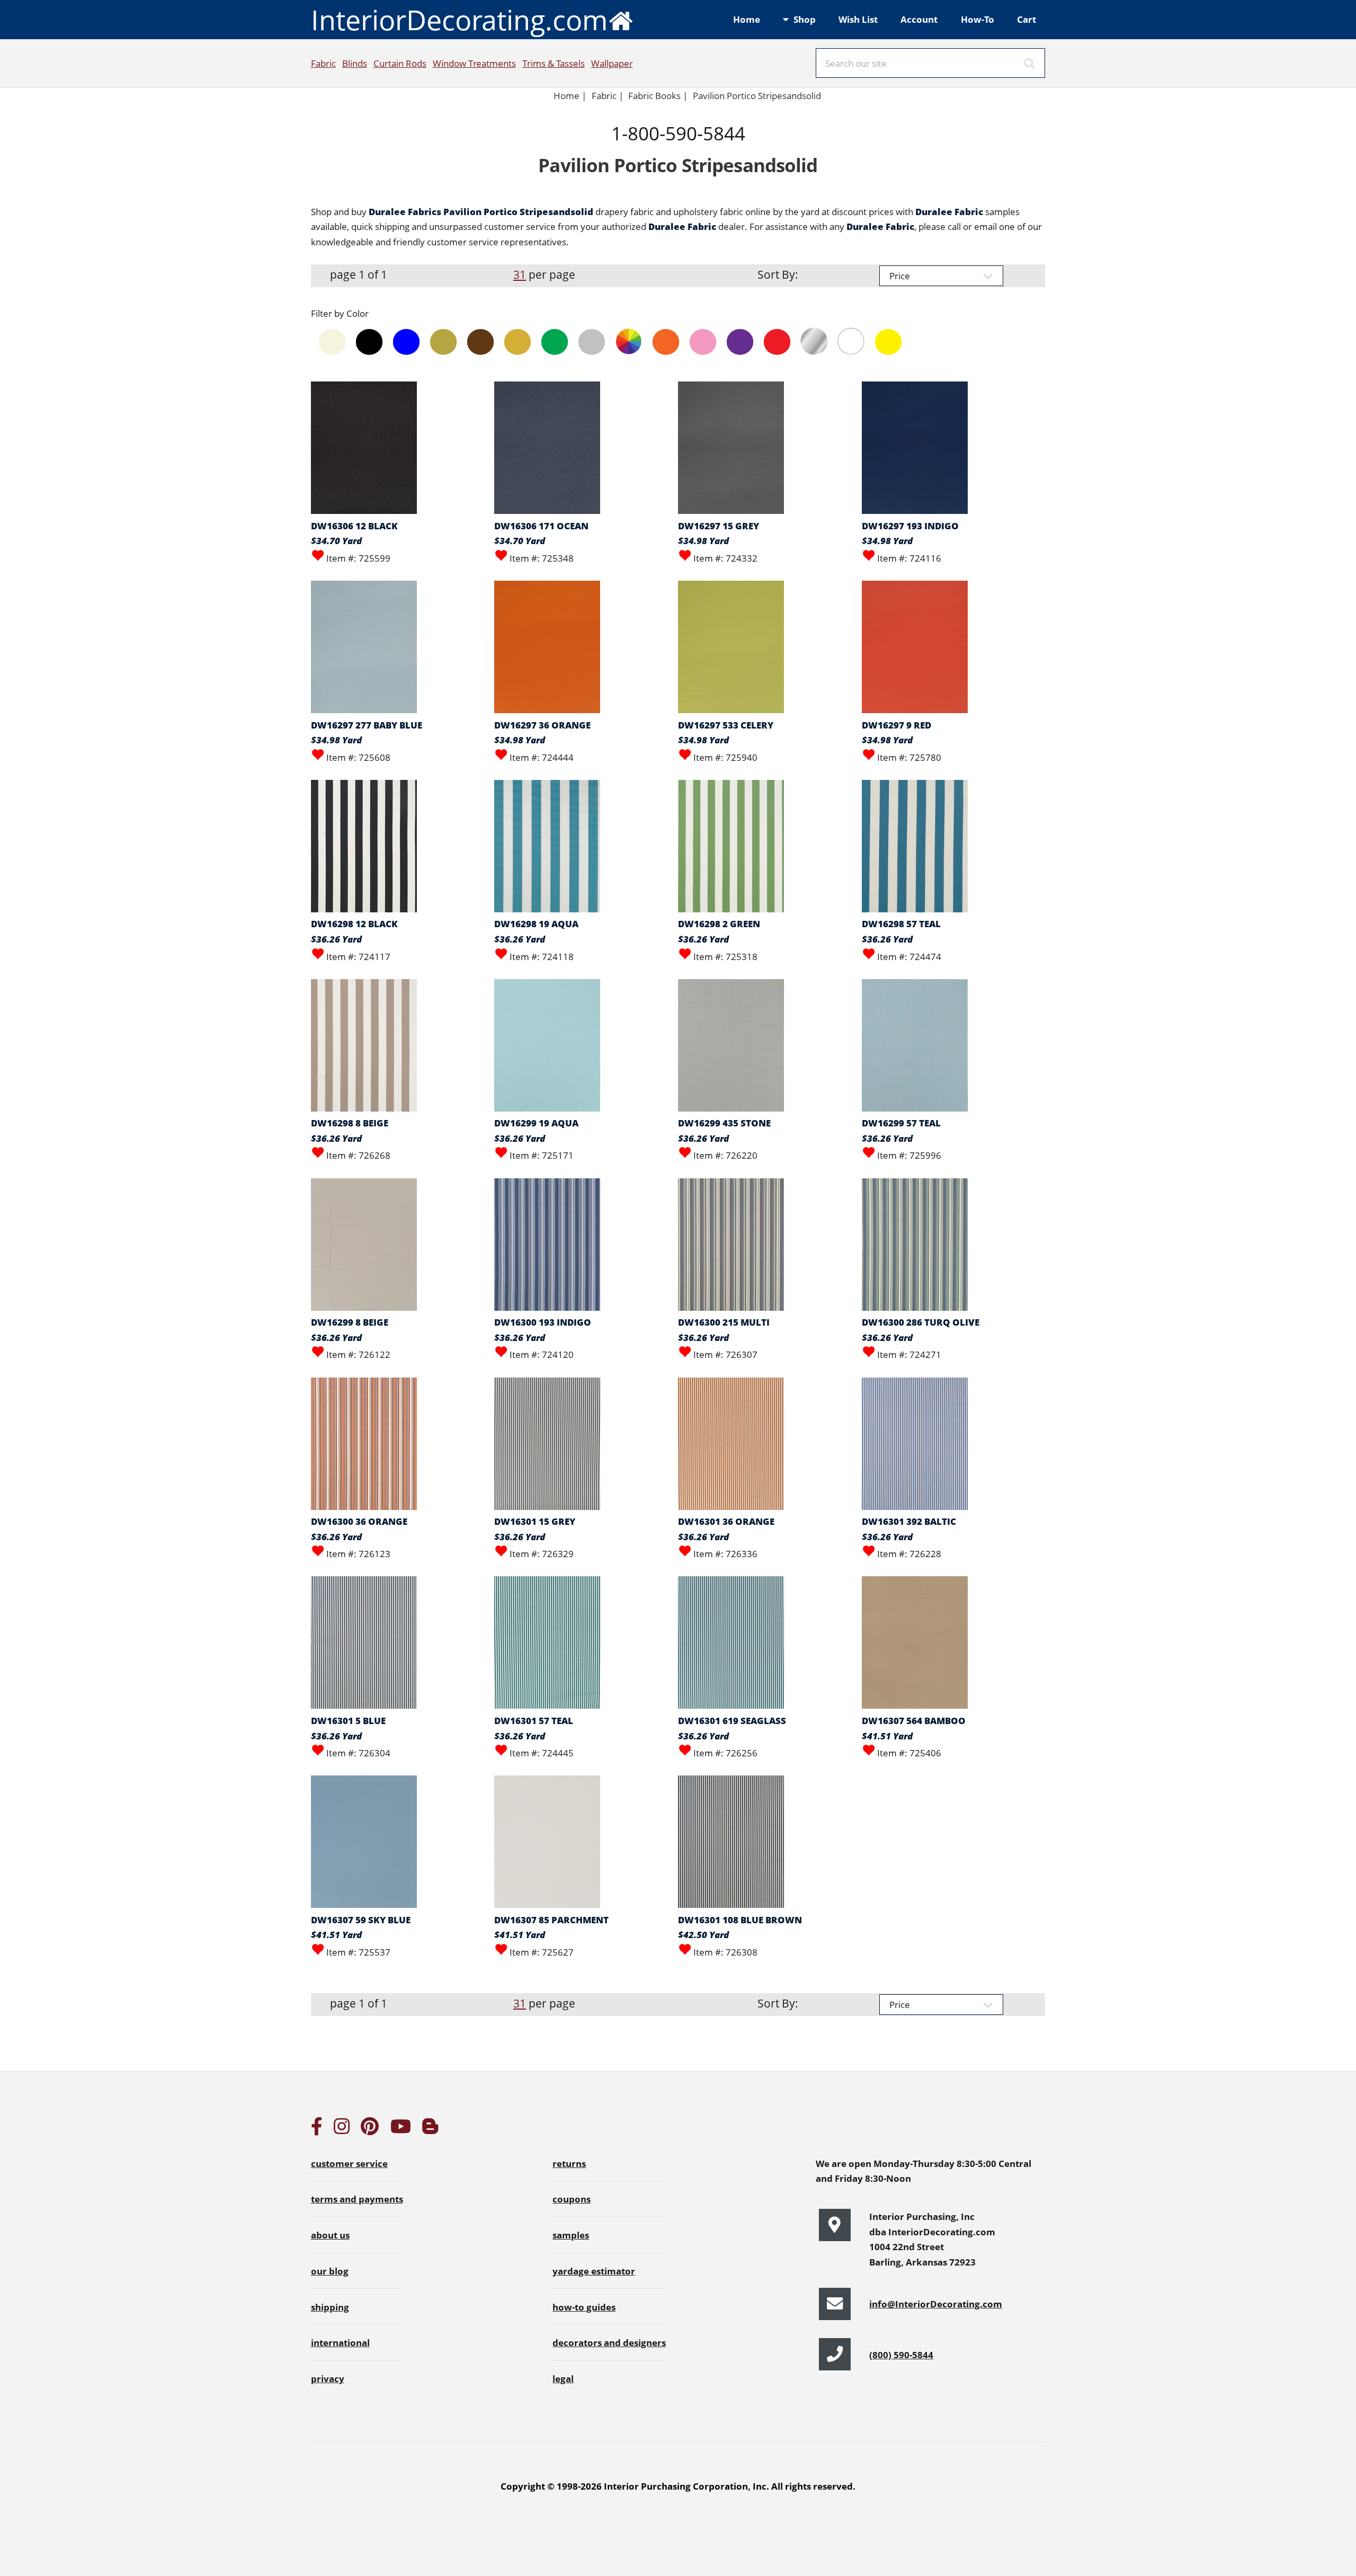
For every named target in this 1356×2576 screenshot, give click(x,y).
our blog (330, 2271)
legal (563, 2378)
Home (747, 19)
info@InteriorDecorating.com (936, 2304)
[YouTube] (401, 2129)
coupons (572, 2199)
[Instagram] (342, 2129)
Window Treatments (474, 63)
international (340, 2342)
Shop (805, 19)
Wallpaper (612, 63)
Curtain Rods (400, 63)
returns (569, 2163)
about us (330, 2235)
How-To (978, 19)
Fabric (323, 63)
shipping (330, 2307)
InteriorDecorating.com (459, 19)
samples (571, 2235)
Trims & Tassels (554, 63)
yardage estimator (594, 2271)
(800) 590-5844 (901, 2355)
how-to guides (584, 2307)
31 (520, 274)
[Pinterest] (370, 2129)
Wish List (858, 19)
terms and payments (357, 2199)
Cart (1027, 19)
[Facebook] (317, 2129)
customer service (349, 2163)
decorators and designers (609, 2342)
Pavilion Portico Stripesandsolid (757, 95)
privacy (328, 2378)
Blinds (355, 63)
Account (919, 19)
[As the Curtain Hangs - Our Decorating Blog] (430, 2129)
